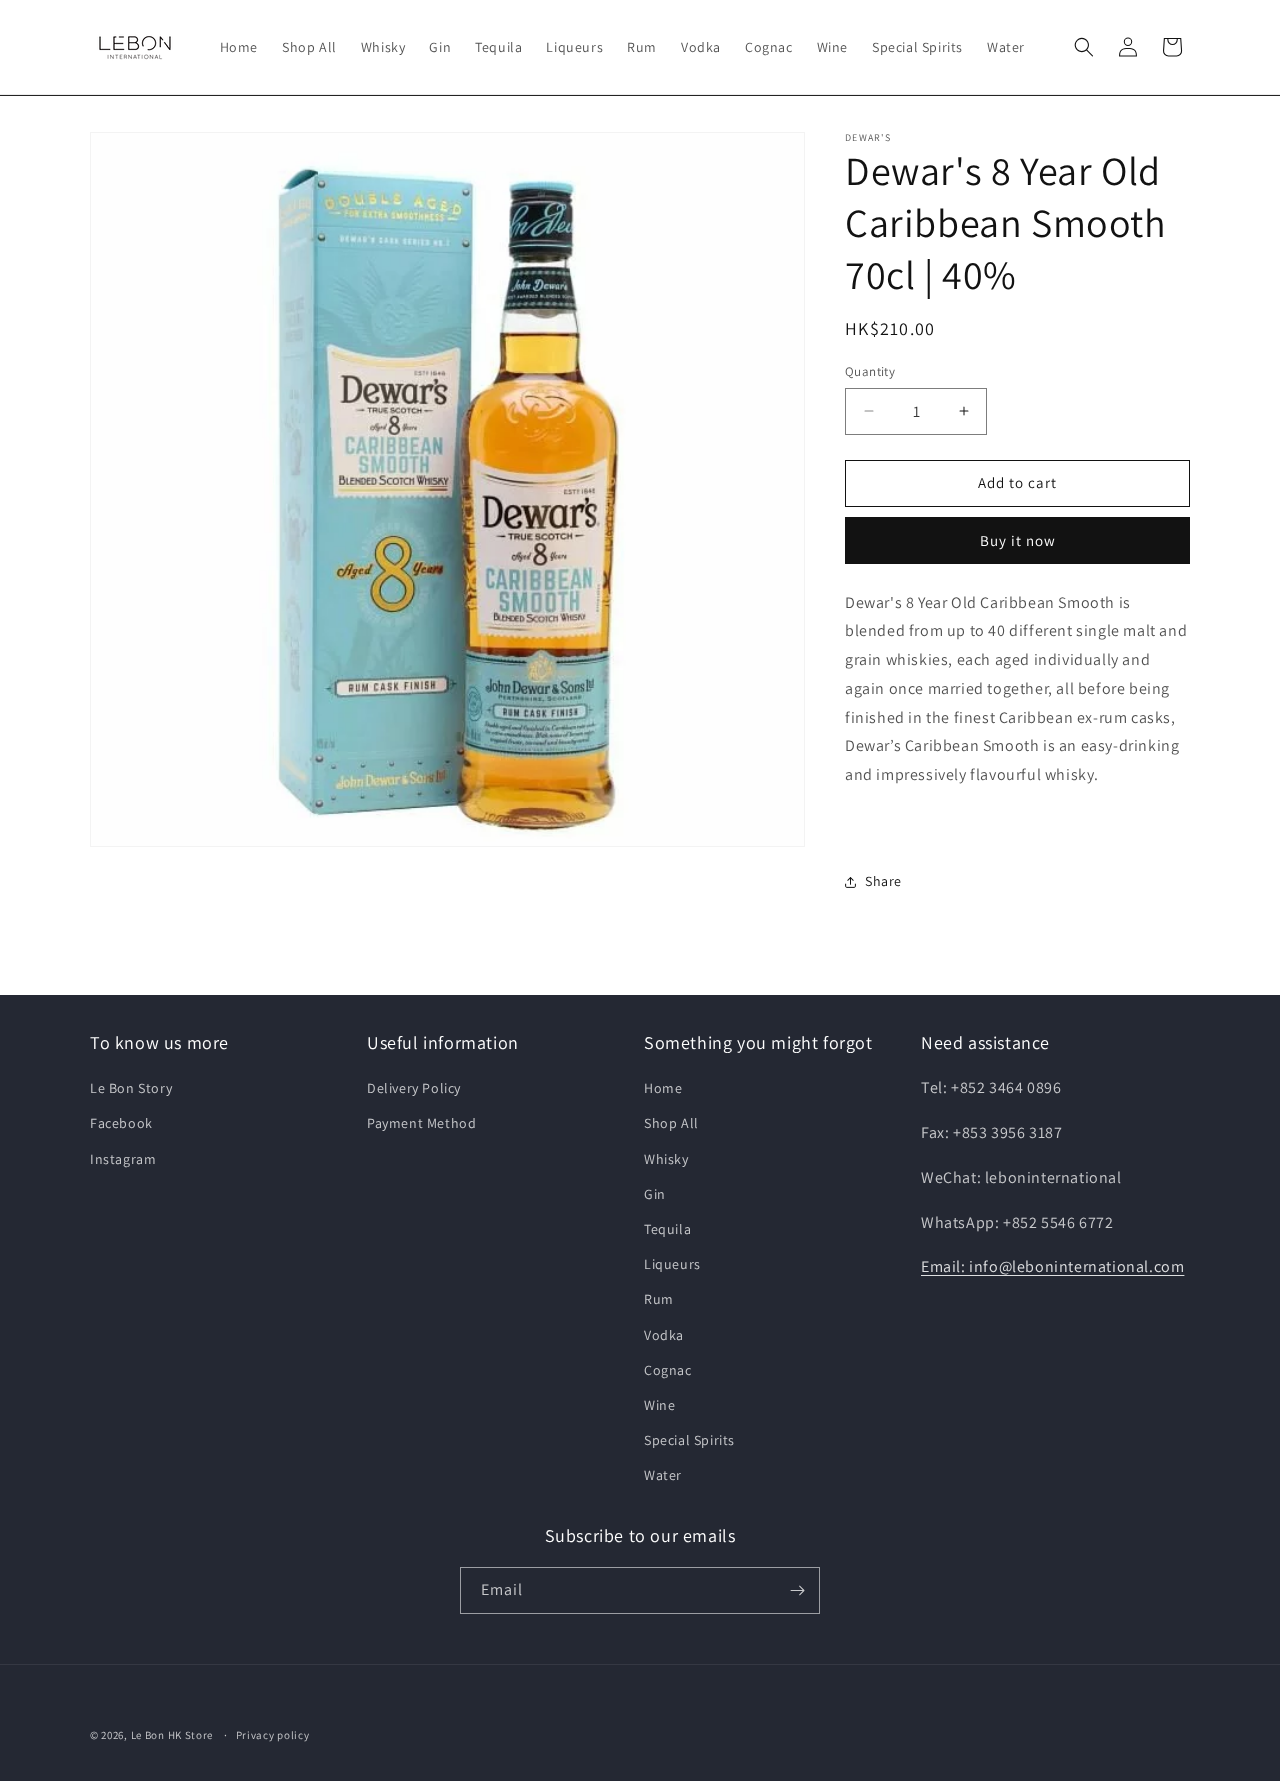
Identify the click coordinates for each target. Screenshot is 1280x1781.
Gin (655, 1194)
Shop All (671, 1123)
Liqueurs (672, 1264)
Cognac (668, 1370)
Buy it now (1018, 540)
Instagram (123, 1159)
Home (663, 1088)
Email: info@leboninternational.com (1052, 1266)
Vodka (664, 1335)
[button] (1084, 47)
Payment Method (421, 1123)
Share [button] (883, 881)
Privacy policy (273, 1735)
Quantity (870, 371)
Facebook (121, 1123)
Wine (659, 1405)
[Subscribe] (797, 1590)
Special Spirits (689, 1440)
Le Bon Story (131, 1088)
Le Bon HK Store (172, 1735)
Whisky (666, 1159)
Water (663, 1475)
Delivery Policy (414, 1088)
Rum (659, 1299)
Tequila (667, 1229)
